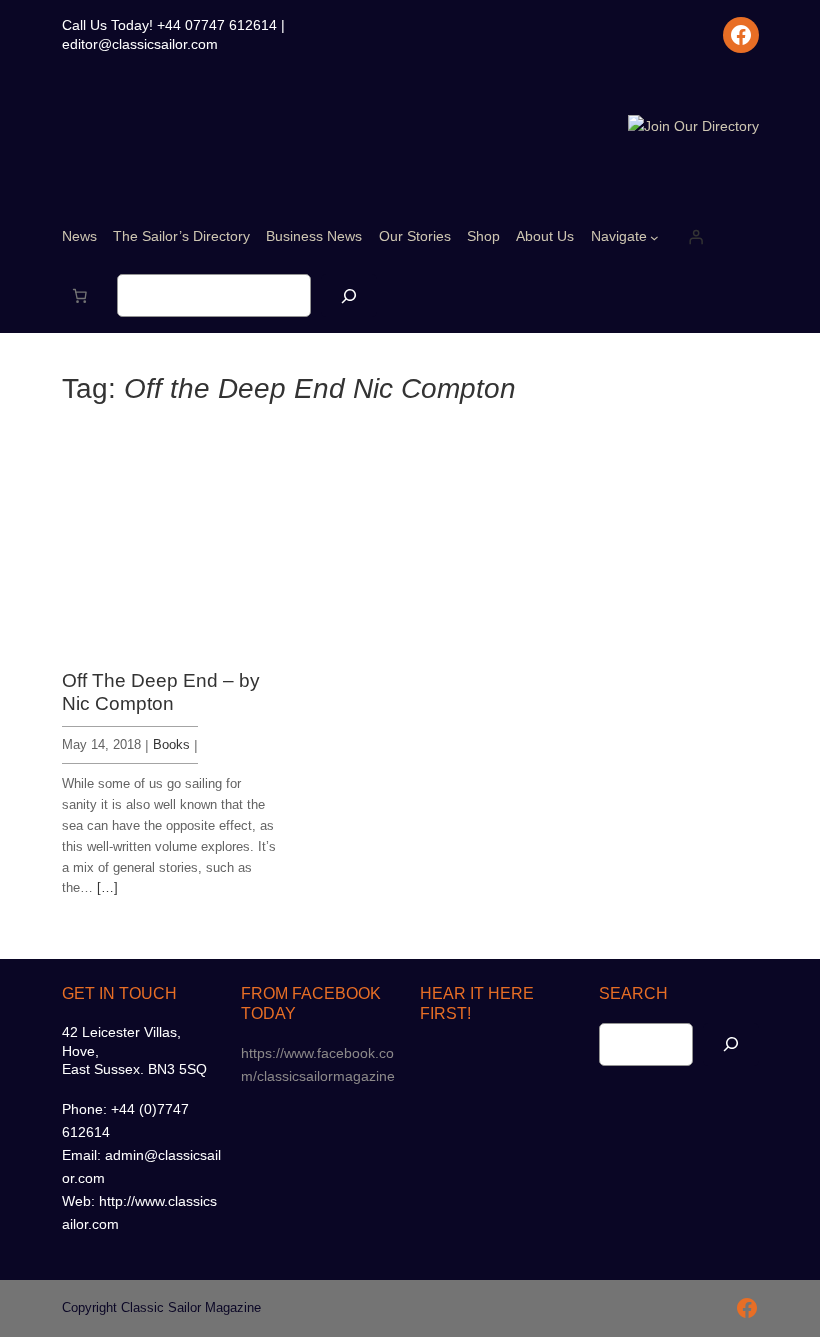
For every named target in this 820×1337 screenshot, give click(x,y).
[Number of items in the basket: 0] (80, 296)
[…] (107, 887)
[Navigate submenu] (654, 237)
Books (171, 744)
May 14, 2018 (101, 744)
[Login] (696, 237)
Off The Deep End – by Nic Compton (161, 692)
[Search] (349, 295)
